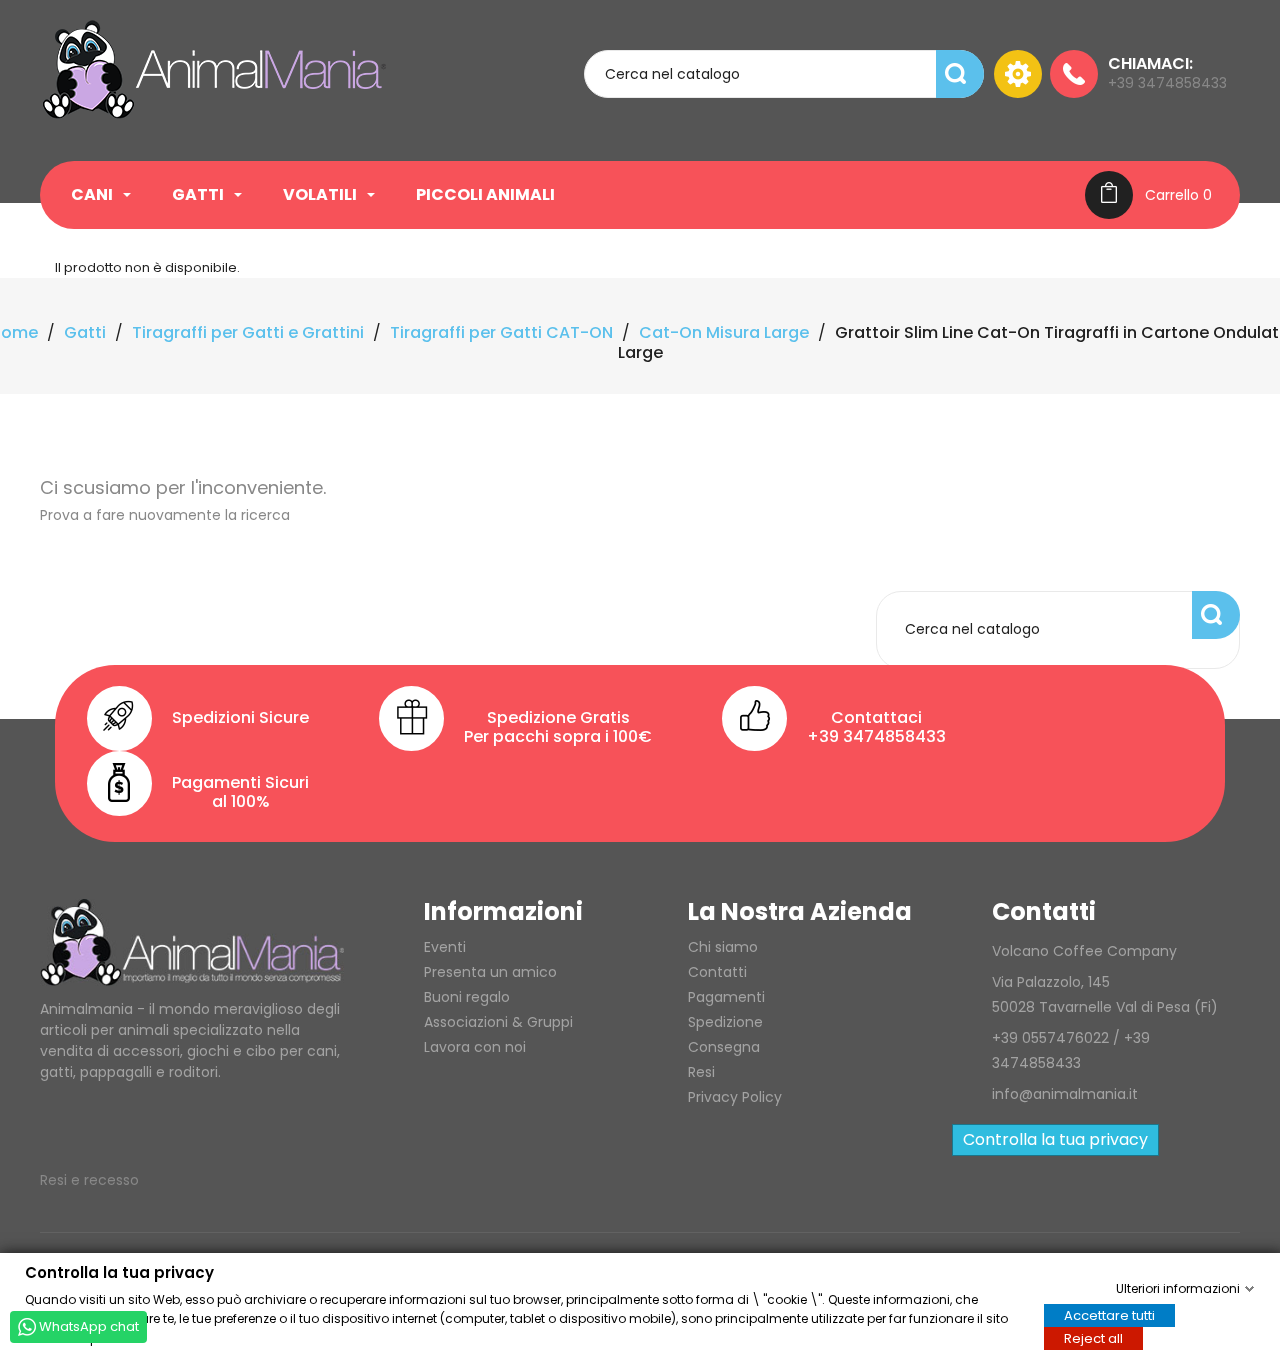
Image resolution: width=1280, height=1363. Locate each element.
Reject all (1093, 1337)
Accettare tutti (1109, 1314)
